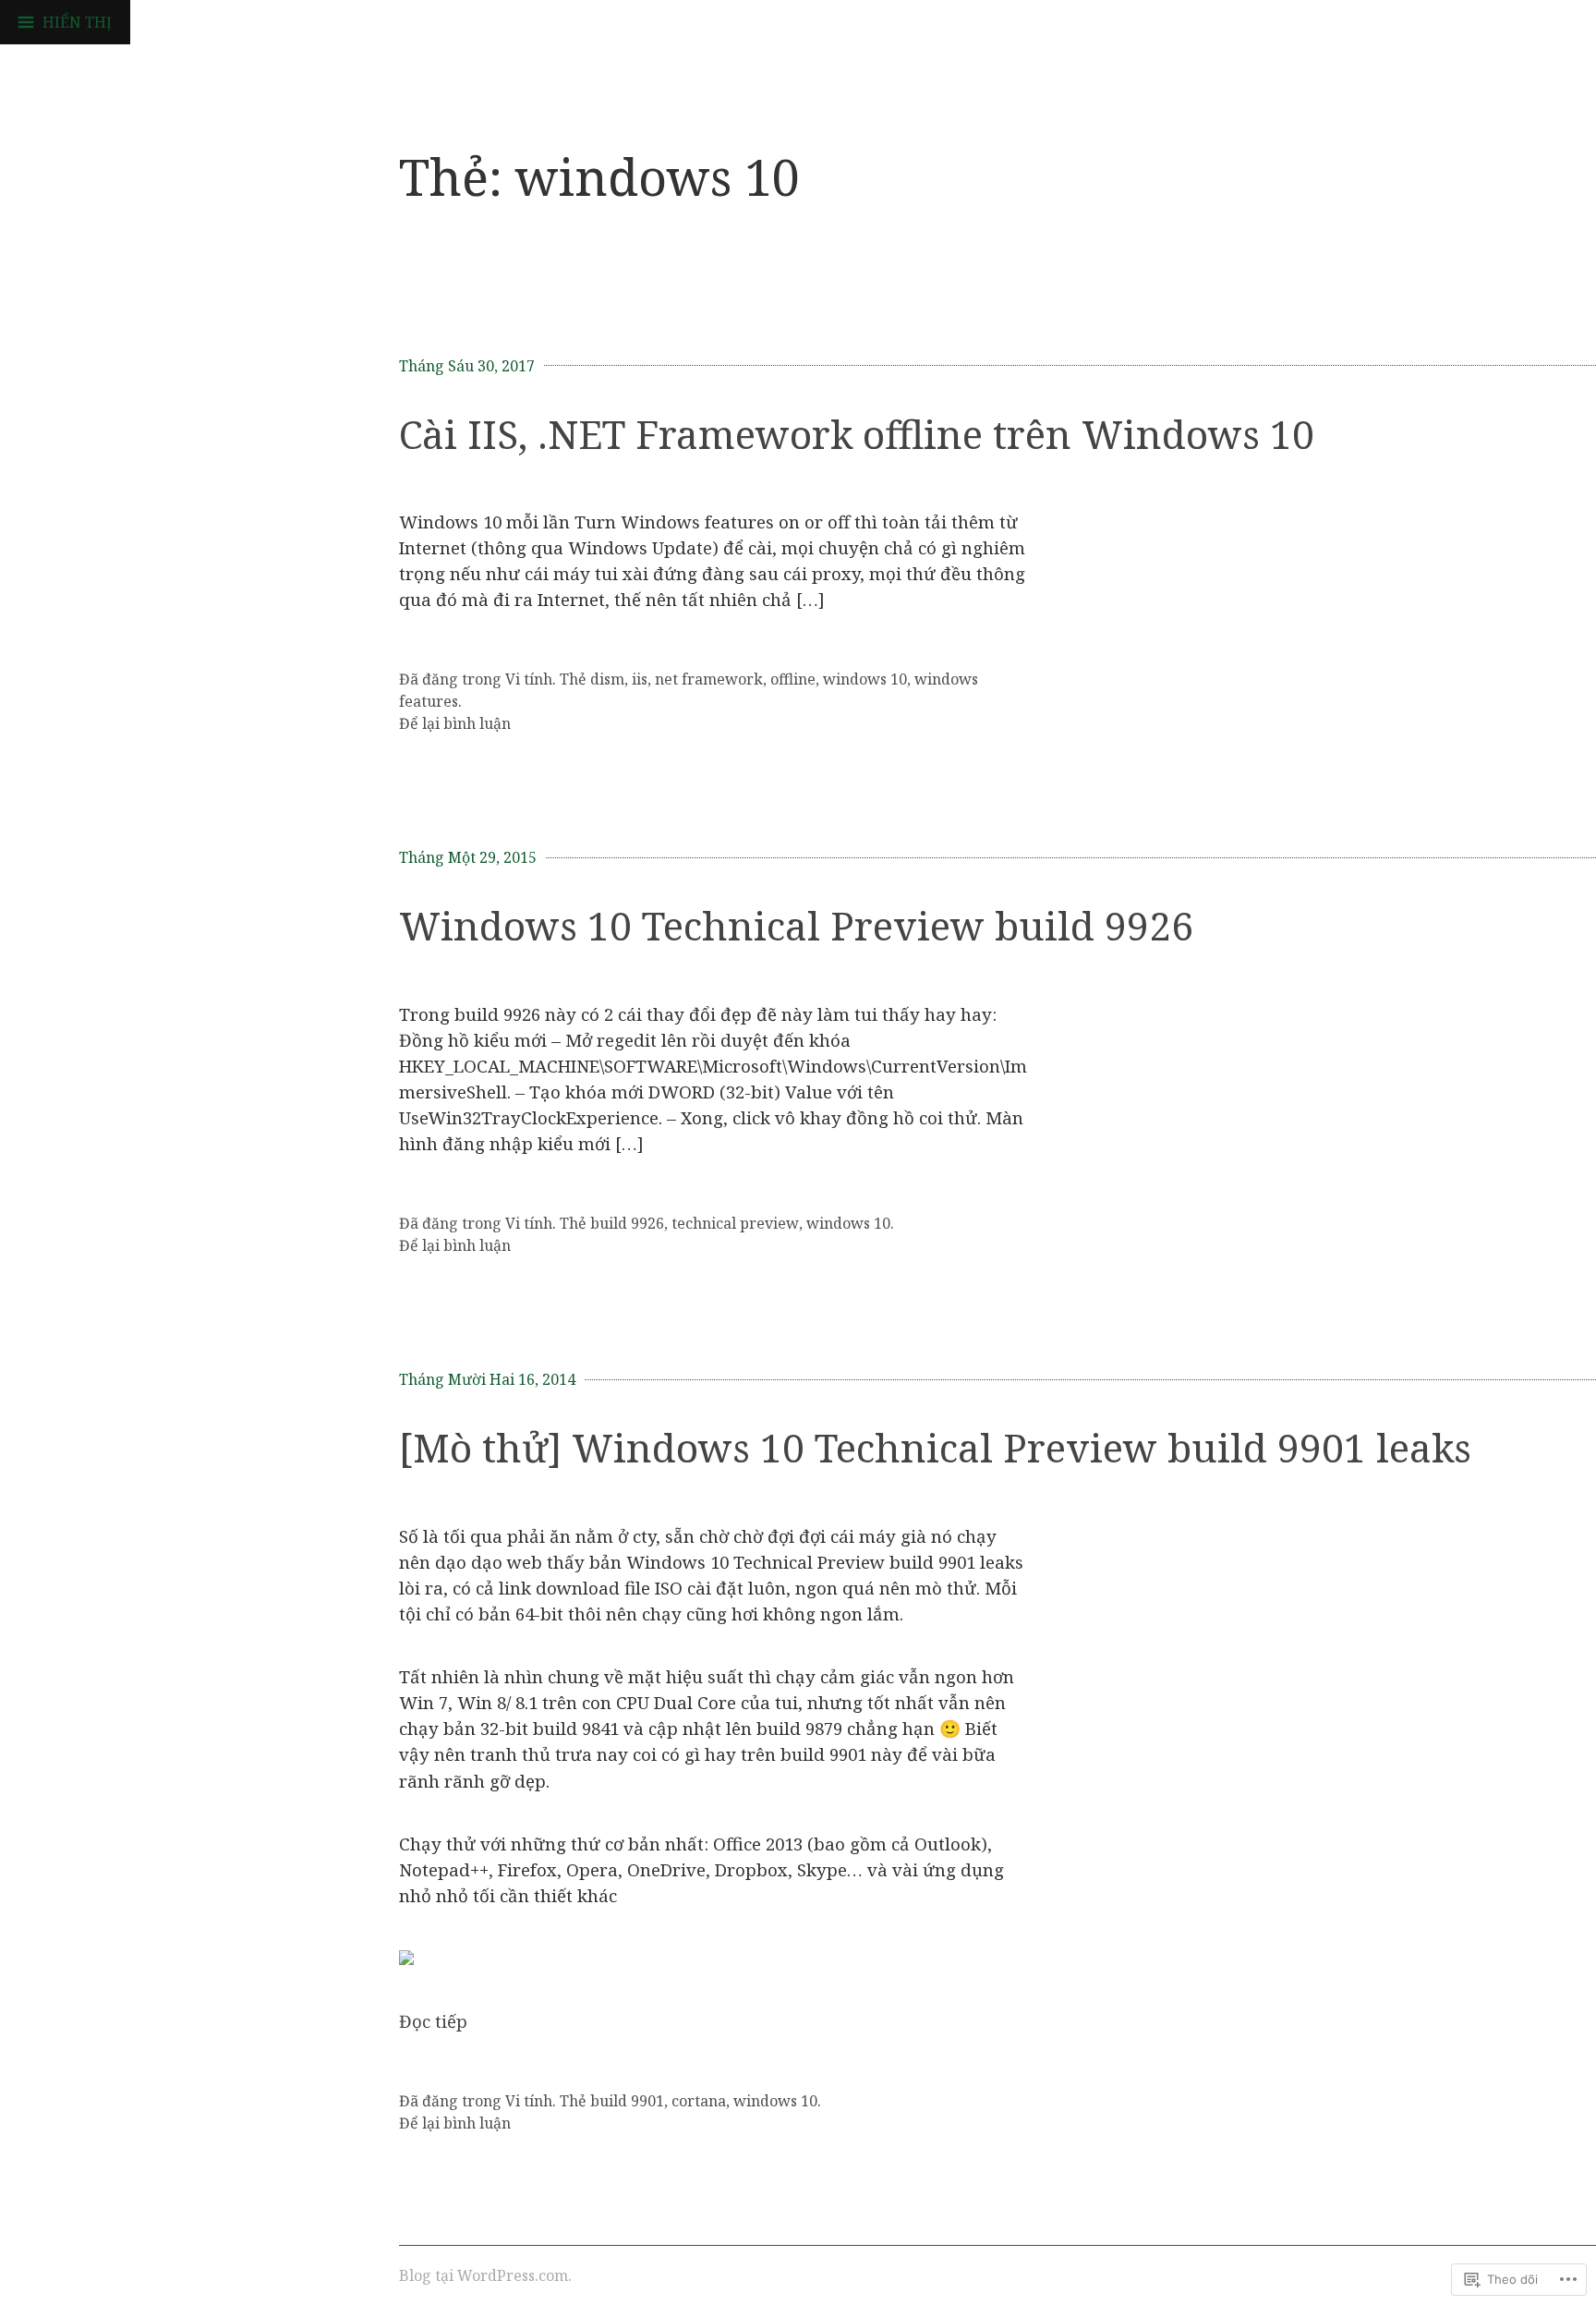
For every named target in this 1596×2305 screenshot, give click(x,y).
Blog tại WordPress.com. (485, 2275)
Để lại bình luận (455, 723)
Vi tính (529, 679)
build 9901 (627, 2101)
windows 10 (865, 679)
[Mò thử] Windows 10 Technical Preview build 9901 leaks (935, 1447)
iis (640, 679)
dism (607, 679)
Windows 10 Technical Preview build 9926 (796, 925)
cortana (699, 2101)
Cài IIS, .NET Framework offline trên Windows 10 (857, 434)
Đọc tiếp (433, 2021)
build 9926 (627, 1223)
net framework (709, 679)
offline (793, 679)
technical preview (735, 1223)
